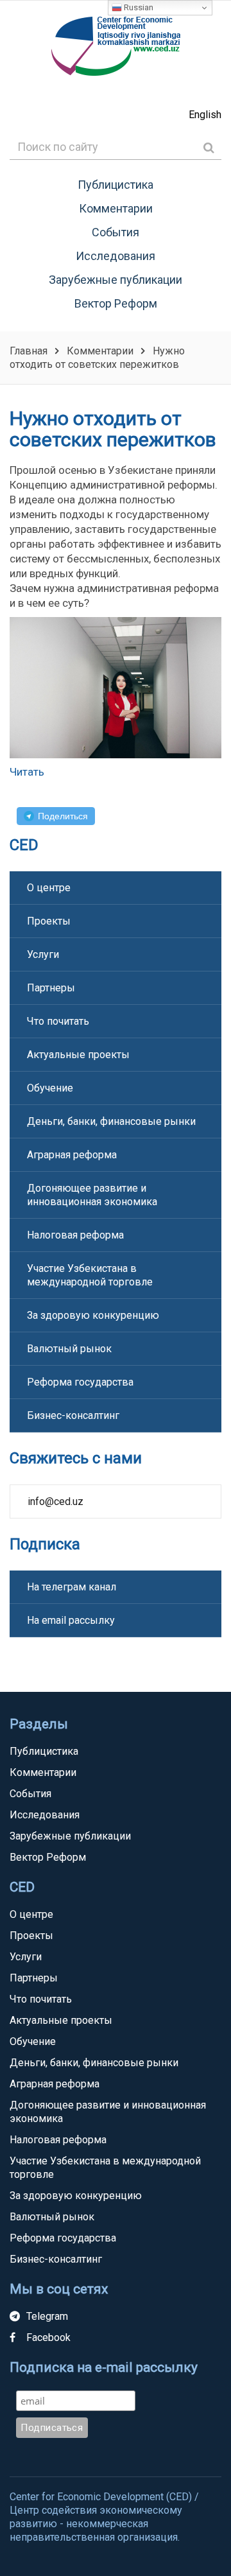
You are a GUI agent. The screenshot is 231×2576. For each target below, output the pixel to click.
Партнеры (51, 988)
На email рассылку (71, 1620)
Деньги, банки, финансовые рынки (111, 1121)
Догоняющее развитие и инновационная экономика (92, 1195)
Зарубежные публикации (116, 280)
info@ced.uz (56, 1501)
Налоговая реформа (75, 1235)
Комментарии (116, 208)
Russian (138, 7)
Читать (27, 772)
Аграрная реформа (72, 1155)
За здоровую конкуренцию (93, 1315)
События (116, 232)
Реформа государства (80, 1382)
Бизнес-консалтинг (73, 1415)
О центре (49, 888)
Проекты (49, 921)
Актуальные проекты (78, 1055)
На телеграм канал (72, 1587)
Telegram (47, 2316)
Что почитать (58, 1021)
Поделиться (63, 816)
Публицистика (116, 185)
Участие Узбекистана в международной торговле (90, 1275)
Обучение (50, 1088)
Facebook (48, 2337)
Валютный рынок (69, 1349)
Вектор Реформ (116, 303)
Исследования (116, 256)
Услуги (43, 954)
